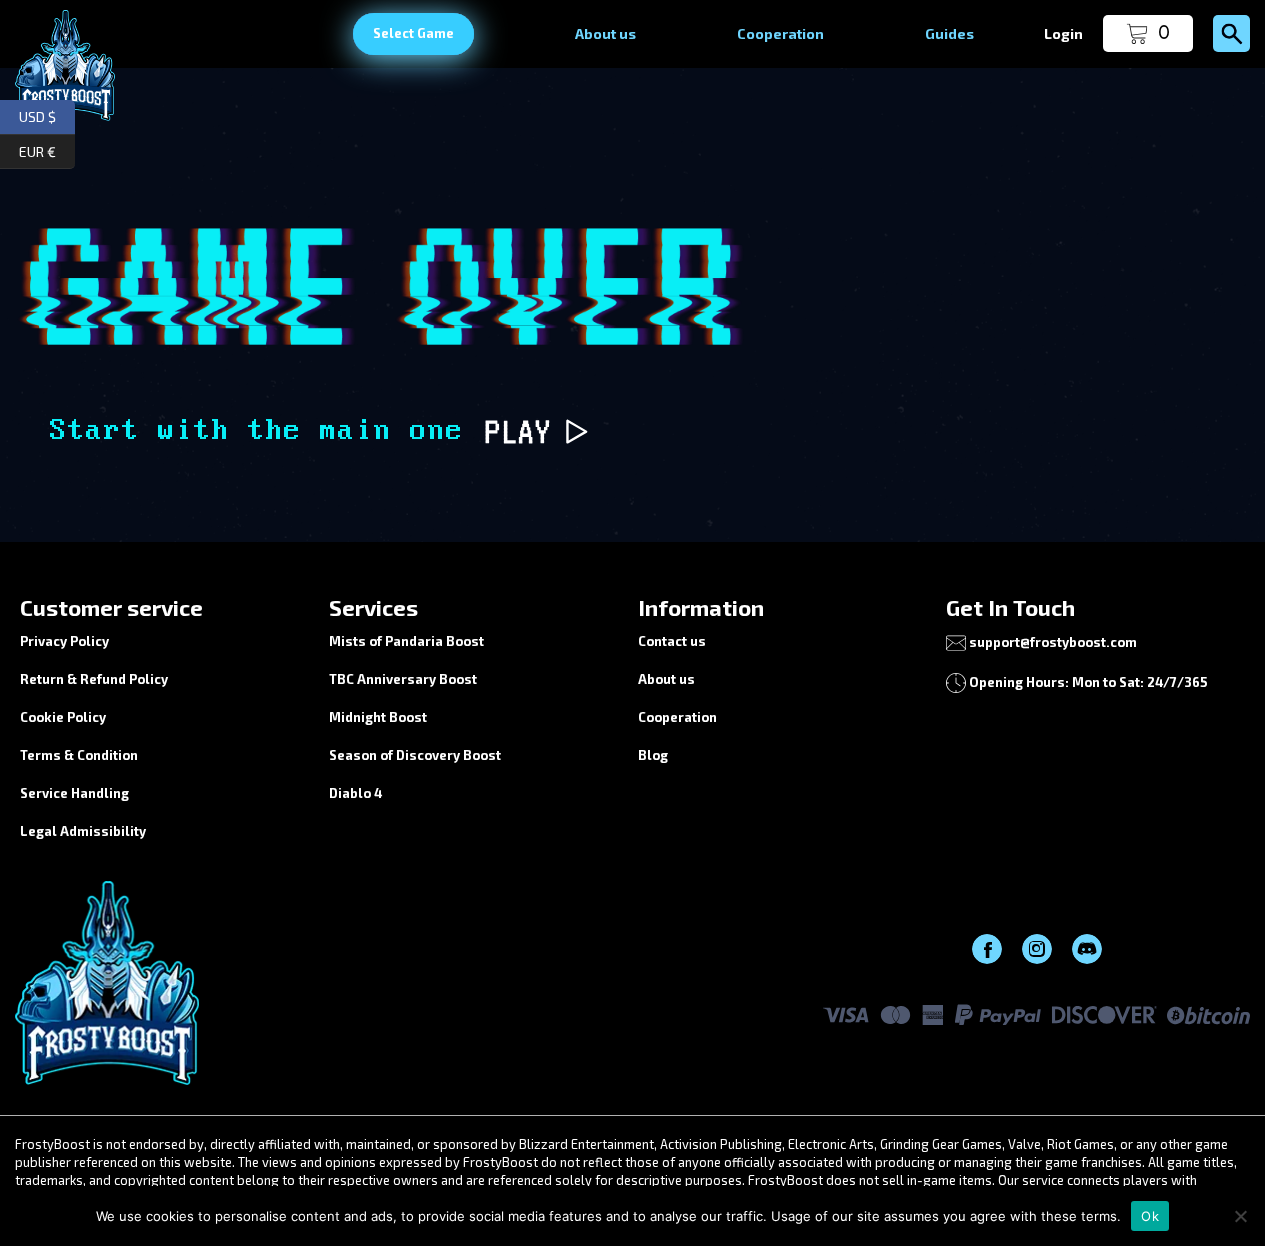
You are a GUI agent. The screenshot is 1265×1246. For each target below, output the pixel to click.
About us (605, 33)
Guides (949, 33)
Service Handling (74, 793)
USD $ (47, 114)
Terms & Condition (79, 755)
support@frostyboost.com (1053, 642)
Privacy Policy (64, 641)
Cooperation (780, 33)
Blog (653, 755)
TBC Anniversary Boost (403, 679)
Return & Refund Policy (94, 679)
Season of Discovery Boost (415, 755)
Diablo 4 (355, 793)
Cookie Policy (63, 717)
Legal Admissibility (83, 831)
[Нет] (1240, 1216)
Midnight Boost (378, 717)
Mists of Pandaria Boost (406, 641)
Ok (1150, 1216)
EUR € (47, 148)
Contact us (672, 641)
